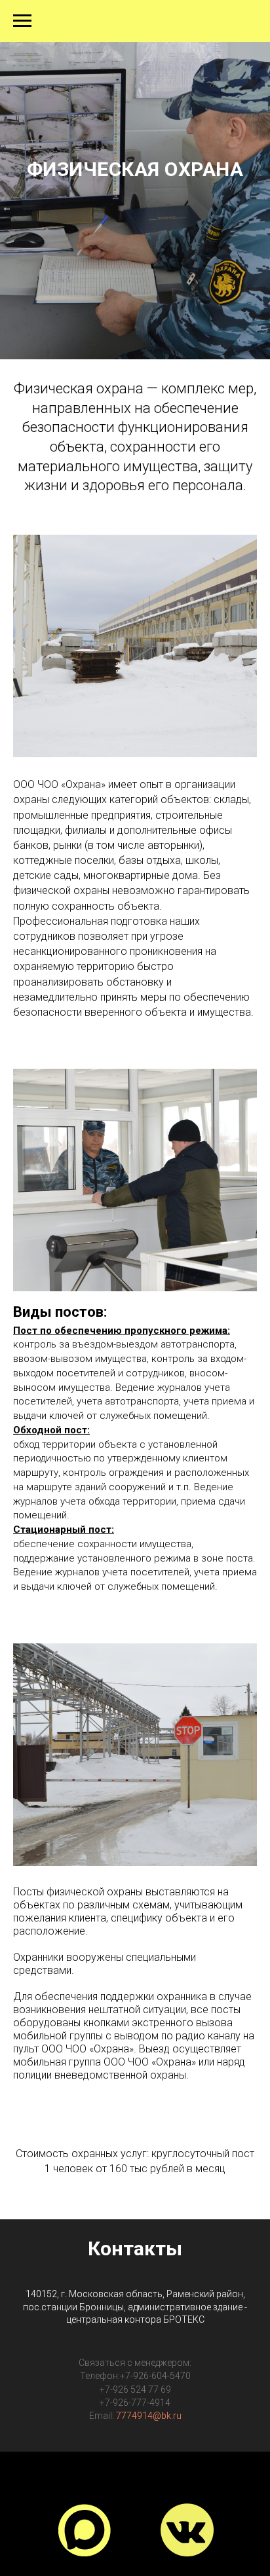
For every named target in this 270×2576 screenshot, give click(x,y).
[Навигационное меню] (22, 21)
